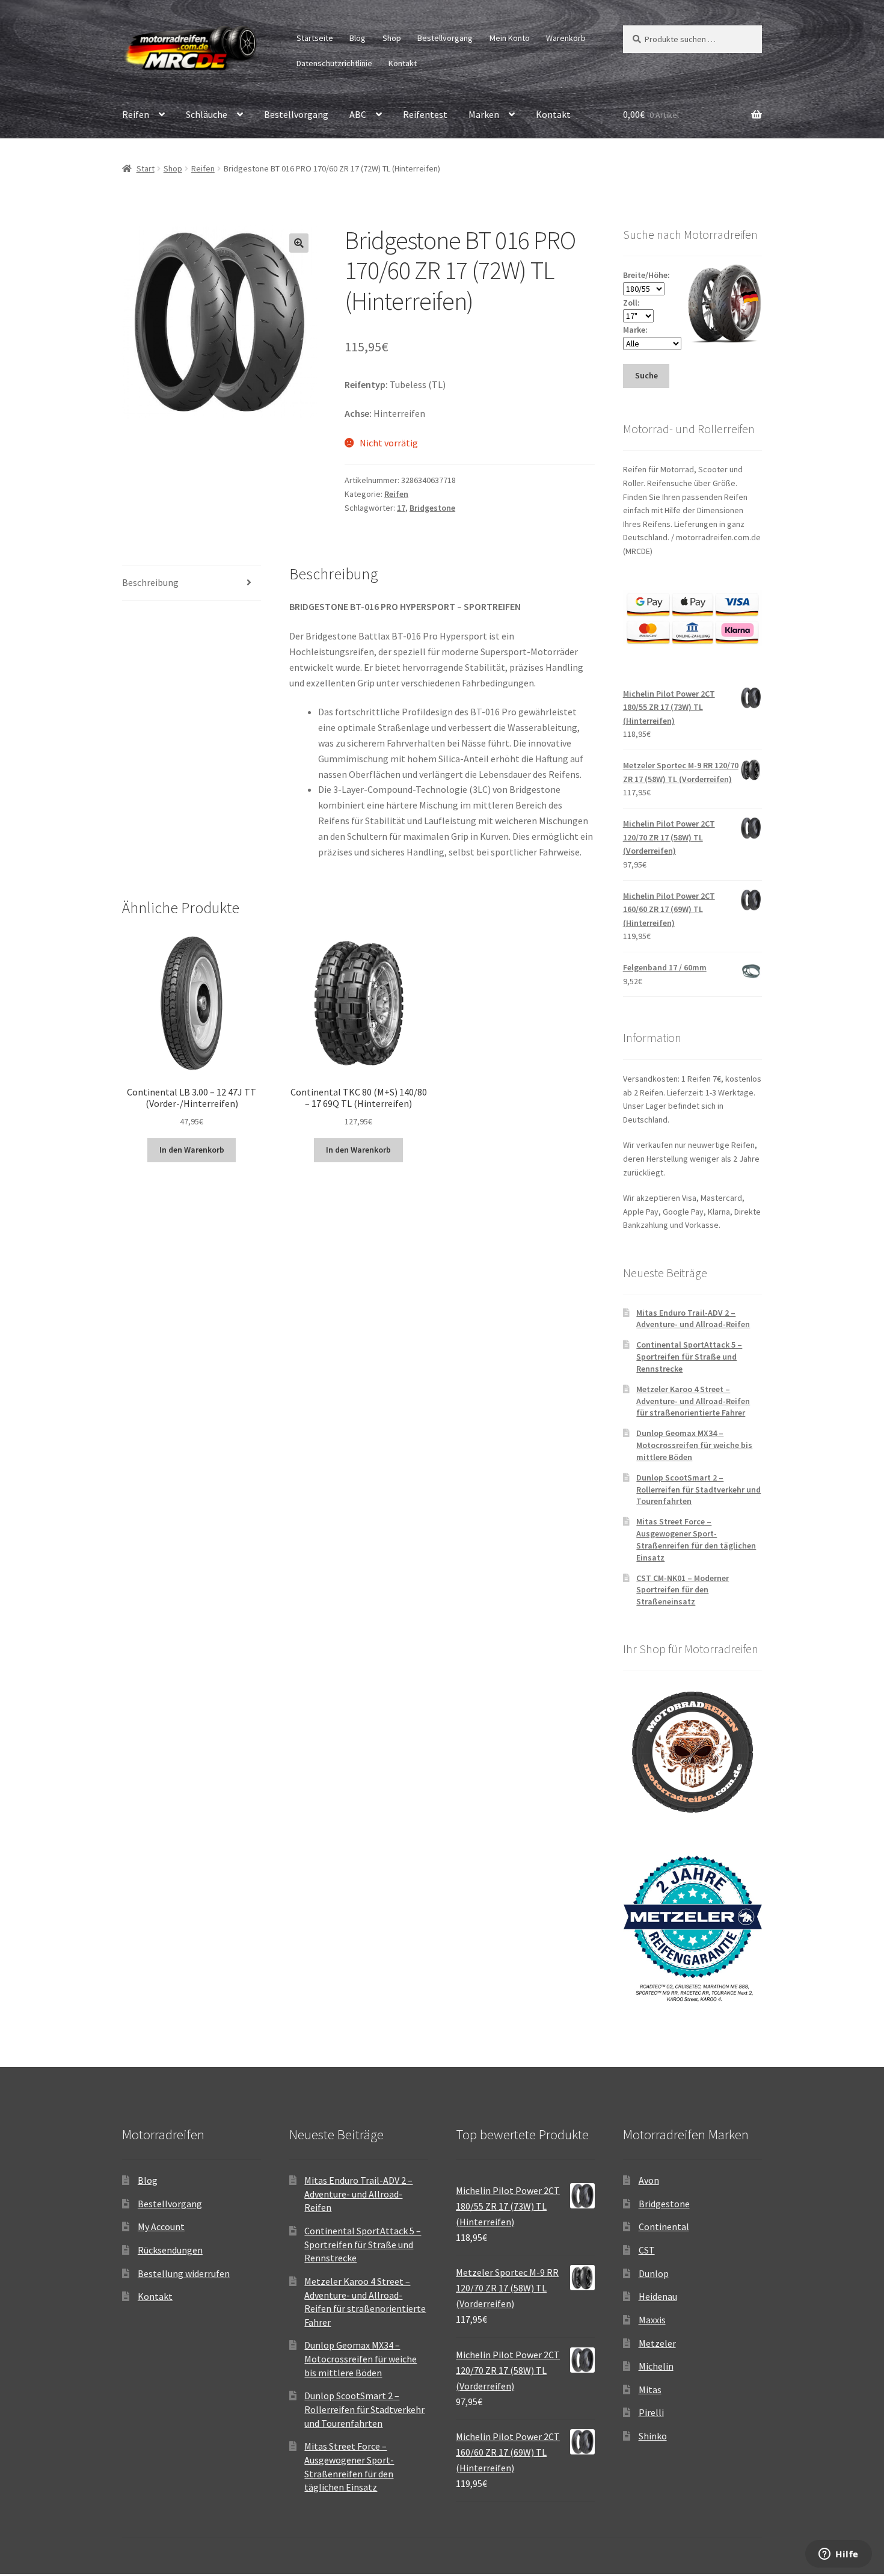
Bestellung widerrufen (184, 2273)
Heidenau (658, 2296)
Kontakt (403, 63)
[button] (299, 243)
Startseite (315, 38)
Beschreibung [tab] (150, 582)
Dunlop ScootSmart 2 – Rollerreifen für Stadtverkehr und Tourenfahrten (698, 1490)
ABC (358, 114)
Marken (484, 114)
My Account (161, 2226)
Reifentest (425, 114)
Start (146, 168)
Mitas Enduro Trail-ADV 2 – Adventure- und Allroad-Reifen (693, 1319)
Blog (358, 38)
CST (647, 2250)
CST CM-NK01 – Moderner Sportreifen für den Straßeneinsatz (683, 1590)
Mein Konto (510, 38)
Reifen (136, 114)
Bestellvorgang (445, 38)
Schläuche (207, 114)
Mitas (650, 2390)
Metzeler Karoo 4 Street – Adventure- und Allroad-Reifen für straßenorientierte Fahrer (693, 1401)
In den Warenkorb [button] (192, 1150)
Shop (392, 38)
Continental (664, 2226)
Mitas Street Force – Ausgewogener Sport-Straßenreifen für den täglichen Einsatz (696, 1539)
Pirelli (651, 2412)
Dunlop (654, 2273)
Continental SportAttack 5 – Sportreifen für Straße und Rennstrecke (689, 1357)
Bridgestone (432, 508)
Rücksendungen (170, 2250)
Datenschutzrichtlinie (334, 63)
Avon (649, 2180)
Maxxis (652, 2320)
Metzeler (657, 2343)
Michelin (656, 2366)
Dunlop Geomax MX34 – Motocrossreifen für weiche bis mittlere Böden (694, 1445)
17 (401, 508)
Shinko (653, 2436)
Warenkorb (566, 38)
